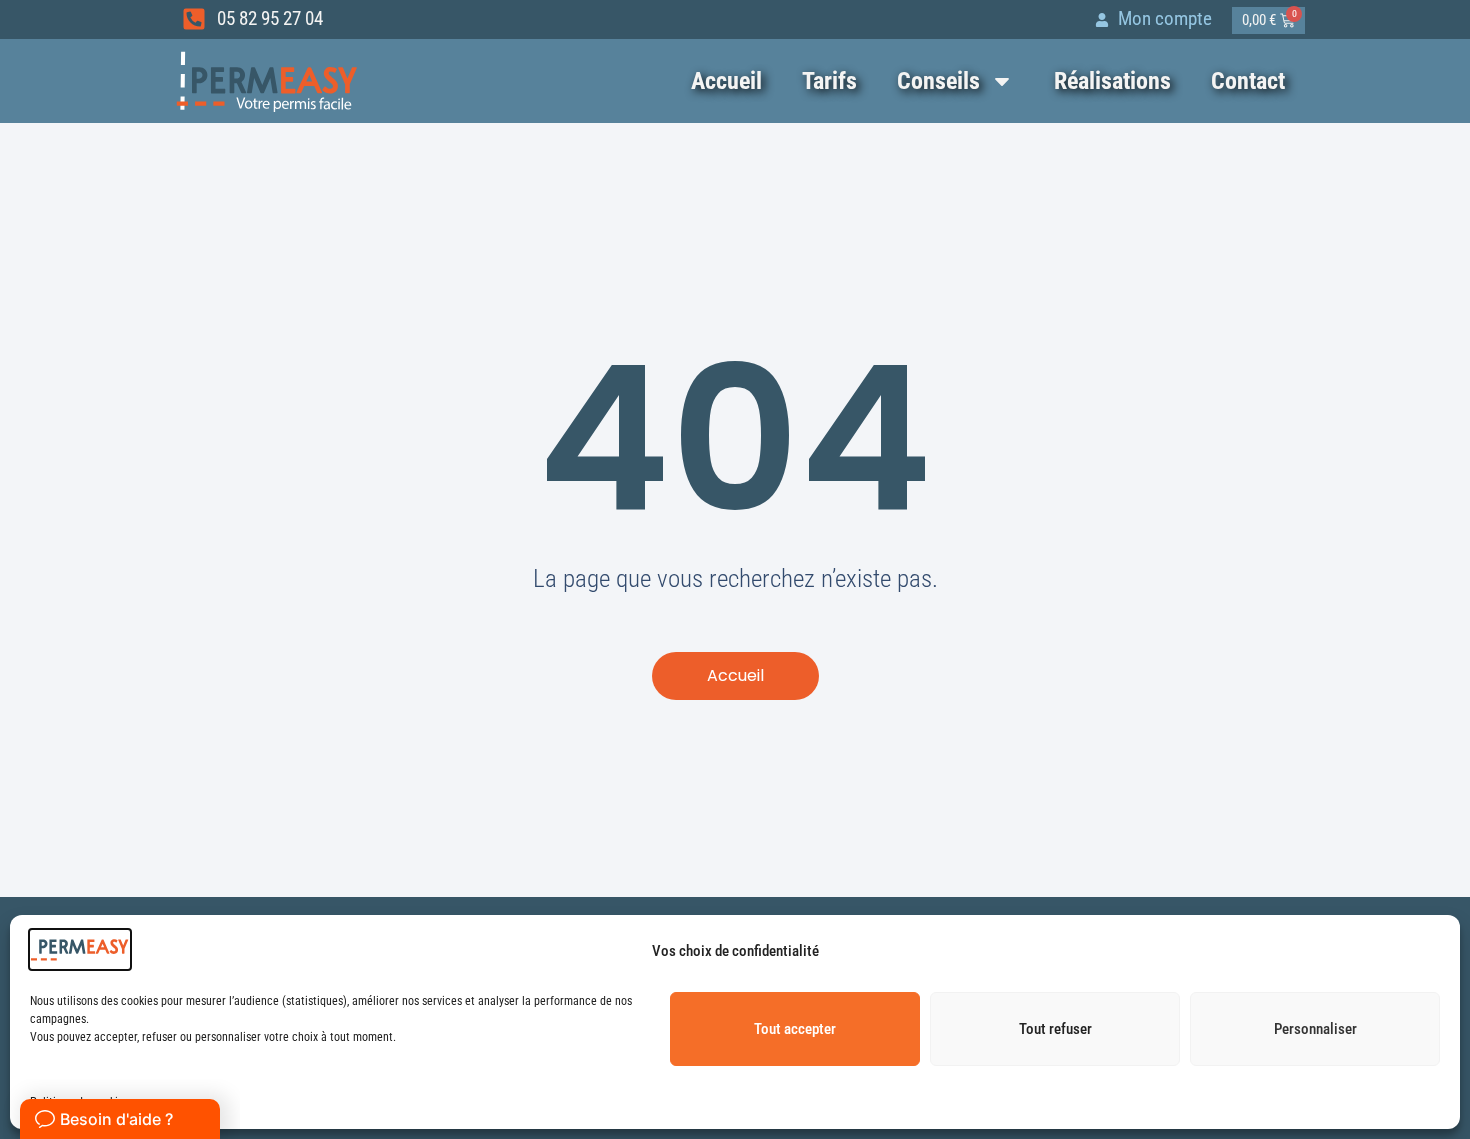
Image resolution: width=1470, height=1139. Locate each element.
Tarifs (829, 81)
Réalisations (1112, 81)
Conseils (938, 81)
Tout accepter (795, 1029)
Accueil (726, 81)
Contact (1248, 81)
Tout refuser (1055, 1029)
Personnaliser (1315, 1029)
